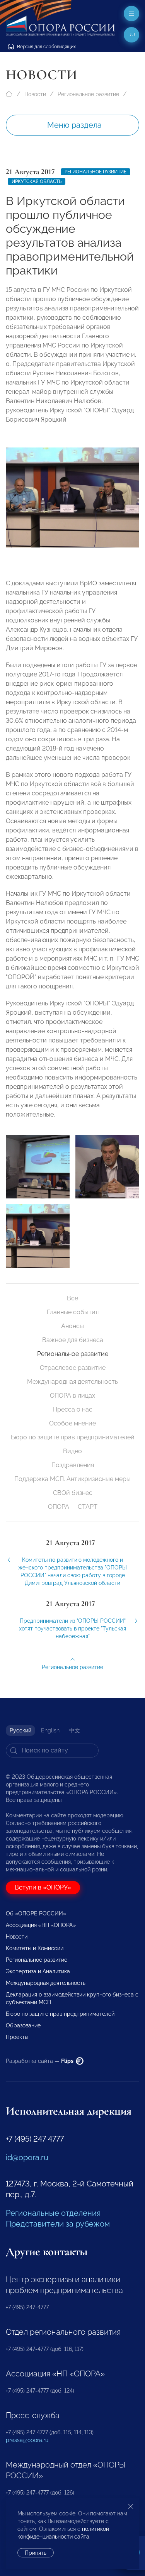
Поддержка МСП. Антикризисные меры (72, 1479)
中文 (75, 1730)
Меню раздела (74, 125)
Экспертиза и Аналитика (38, 1971)
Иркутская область (37, 181)
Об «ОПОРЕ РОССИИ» (36, 1913)
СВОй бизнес (73, 1493)
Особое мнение (72, 1423)
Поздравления (73, 1465)
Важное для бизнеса (73, 1340)
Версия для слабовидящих (46, 47)
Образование (23, 2025)
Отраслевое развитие (73, 1368)
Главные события (73, 1312)
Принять (36, 2553)
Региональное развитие (88, 94)
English (50, 1730)
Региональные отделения (53, 2213)
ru (132, 35)
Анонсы (72, 1326)
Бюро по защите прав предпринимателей (73, 1437)
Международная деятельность (72, 1382)
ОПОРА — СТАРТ (73, 1507)
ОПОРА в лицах (72, 1396)
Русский (20, 1730)
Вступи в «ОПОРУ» (43, 1887)
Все (72, 1298)
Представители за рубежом (58, 2224)
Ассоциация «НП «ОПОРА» (41, 1925)
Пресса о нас (73, 1409)
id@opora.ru (27, 2157)
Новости (35, 94)
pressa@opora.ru (27, 2440)
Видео (72, 1451)
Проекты (17, 2037)
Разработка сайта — (40, 2061)
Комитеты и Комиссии (35, 1948)
